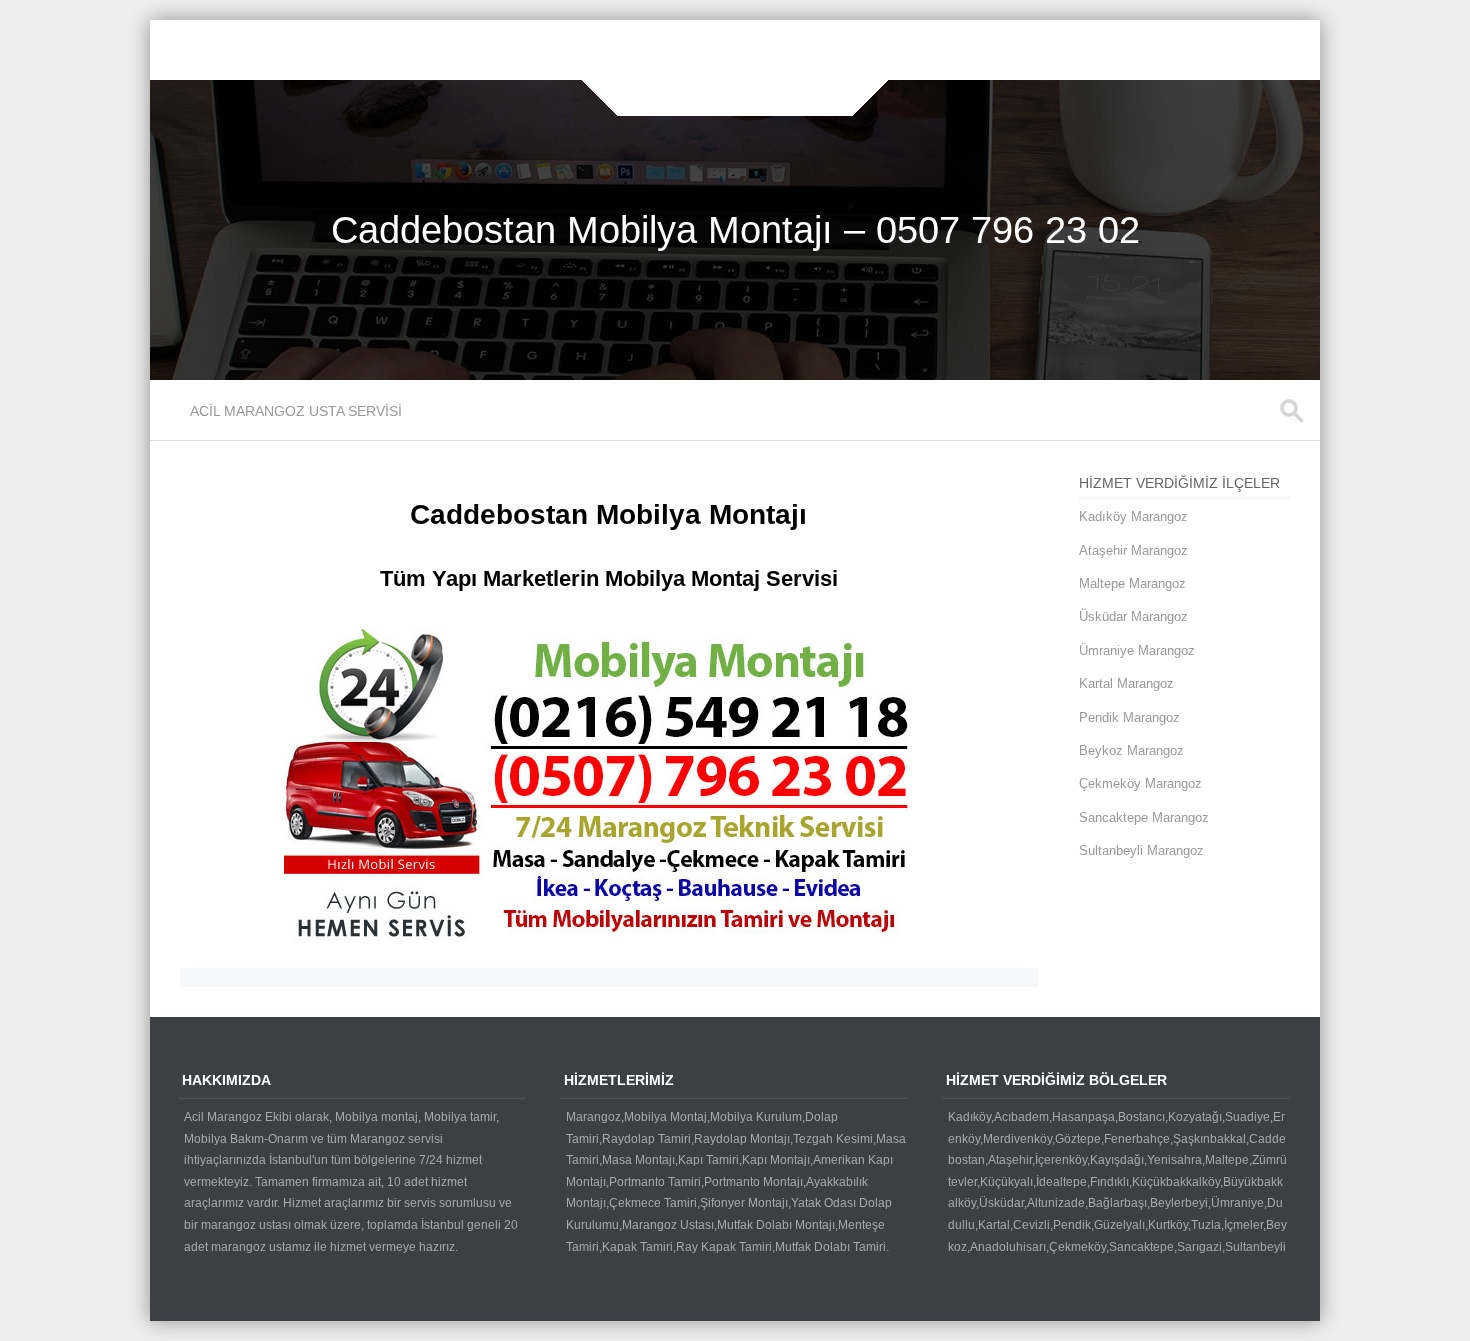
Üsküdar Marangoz (1133, 616)
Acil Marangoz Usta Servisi (296, 411)
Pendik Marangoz (1129, 717)
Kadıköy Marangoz (1133, 516)
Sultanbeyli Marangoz (1141, 850)
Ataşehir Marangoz (1133, 550)
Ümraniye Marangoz (1137, 650)
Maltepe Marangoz (1132, 583)
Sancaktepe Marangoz (1144, 817)
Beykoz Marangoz (1131, 750)
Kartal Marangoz (1126, 683)
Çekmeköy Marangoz (1140, 783)
